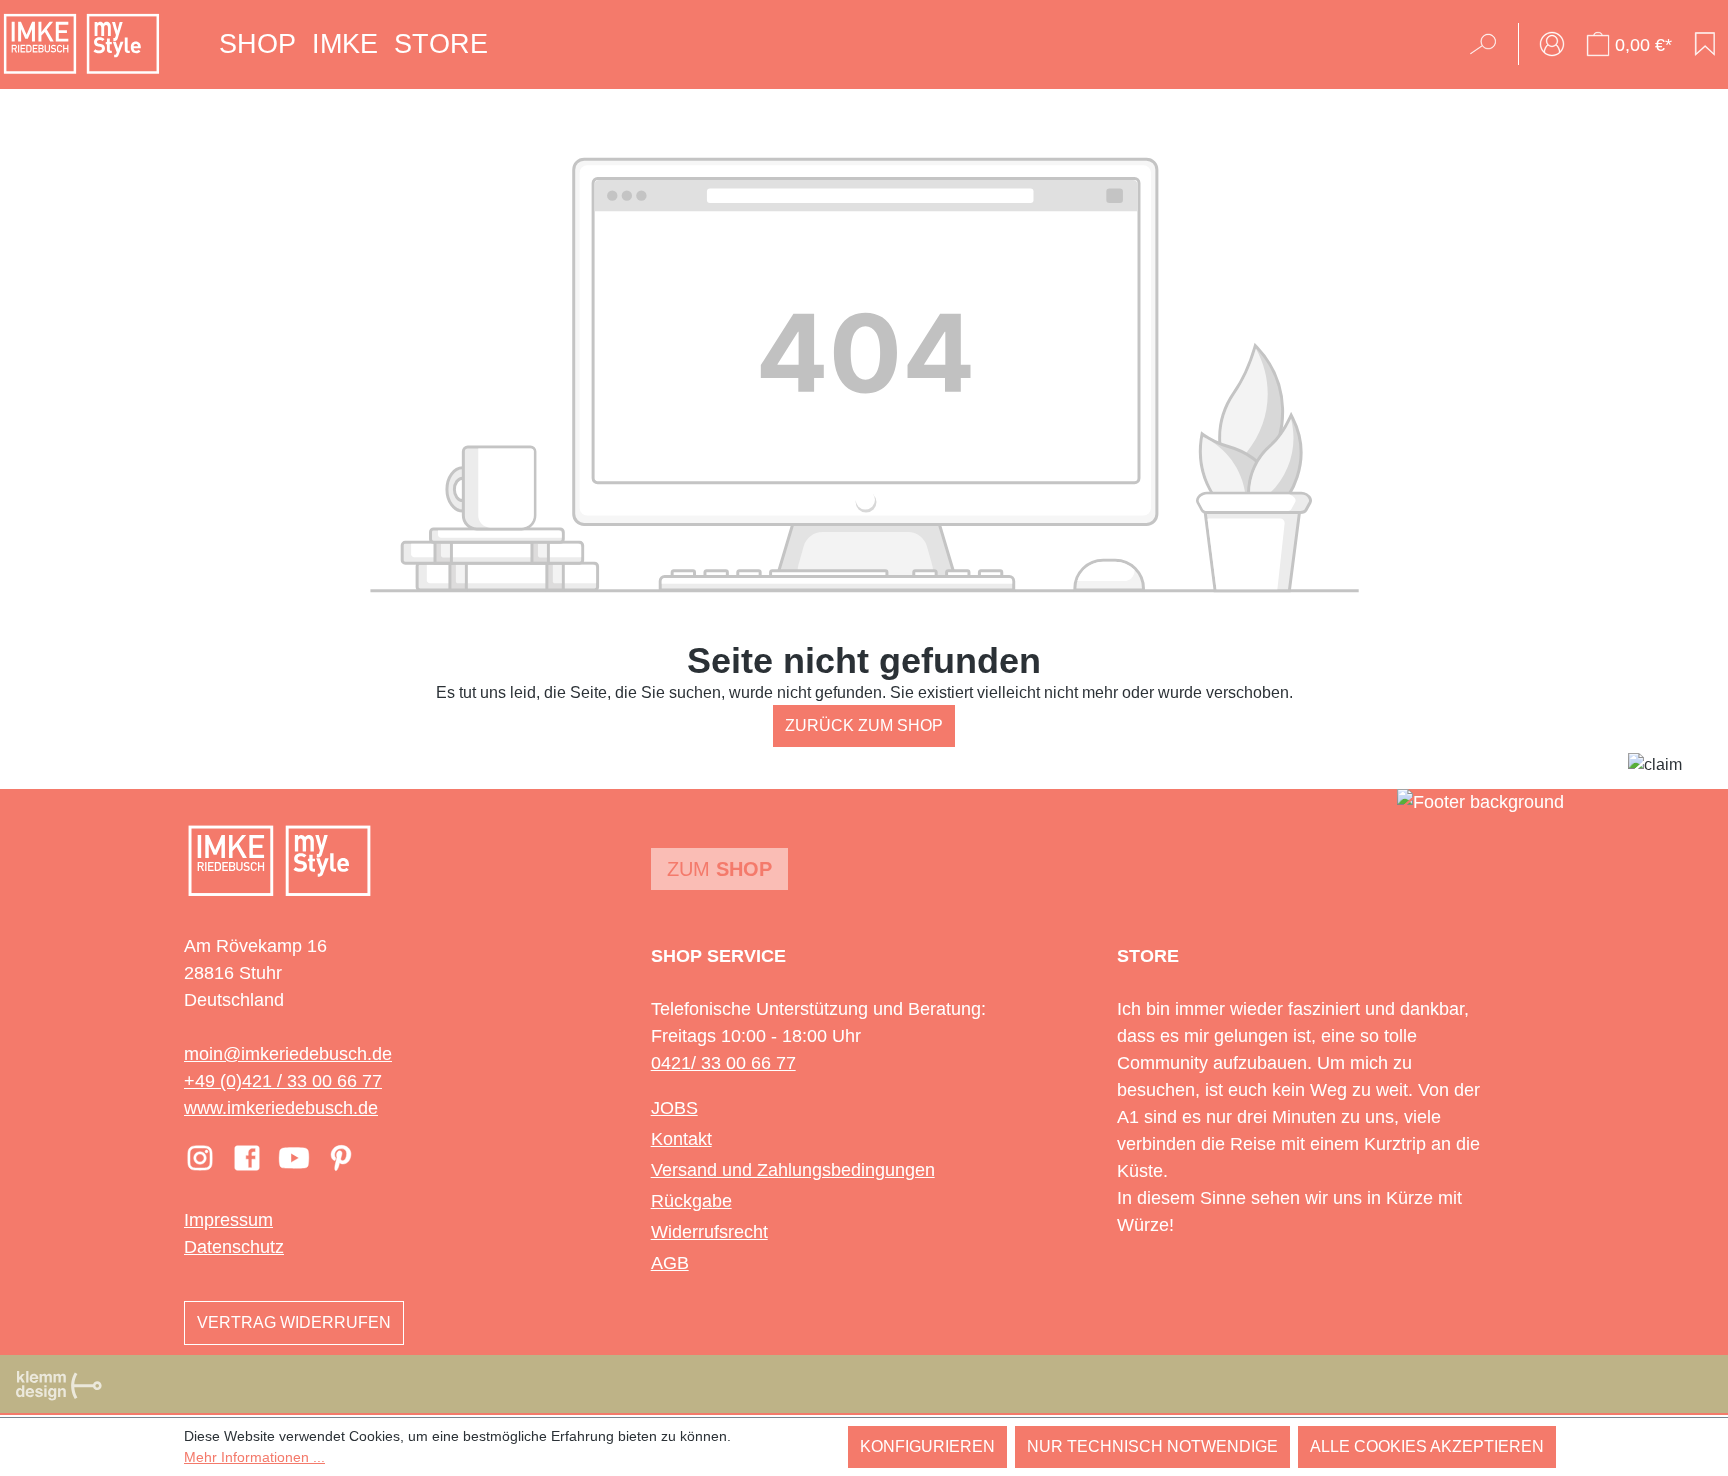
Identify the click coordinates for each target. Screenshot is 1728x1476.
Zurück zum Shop (864, 725)
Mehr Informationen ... (254, 1457)
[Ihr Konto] (1552, 44)
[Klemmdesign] (59, 1385)
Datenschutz (234, 1247)
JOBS (674, 1108)
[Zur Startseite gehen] (81, 44)
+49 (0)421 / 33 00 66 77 (283, 1081)
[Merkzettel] (1705, 44)
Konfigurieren (927, 1446)
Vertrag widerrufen (294, 1322)
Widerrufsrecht (709, 1232)
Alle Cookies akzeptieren (1427, 1446)
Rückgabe (691, 1201)
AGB (670, 1263)
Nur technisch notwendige (1152, 1446)
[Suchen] (1489, 44)
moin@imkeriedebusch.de (288, 1054)
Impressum (228, 1220)
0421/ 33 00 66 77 (723, 1063)
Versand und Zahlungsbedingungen (793, 1170)
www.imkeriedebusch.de (281, 1108)
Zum (719, 869)
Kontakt (681, 1139)
